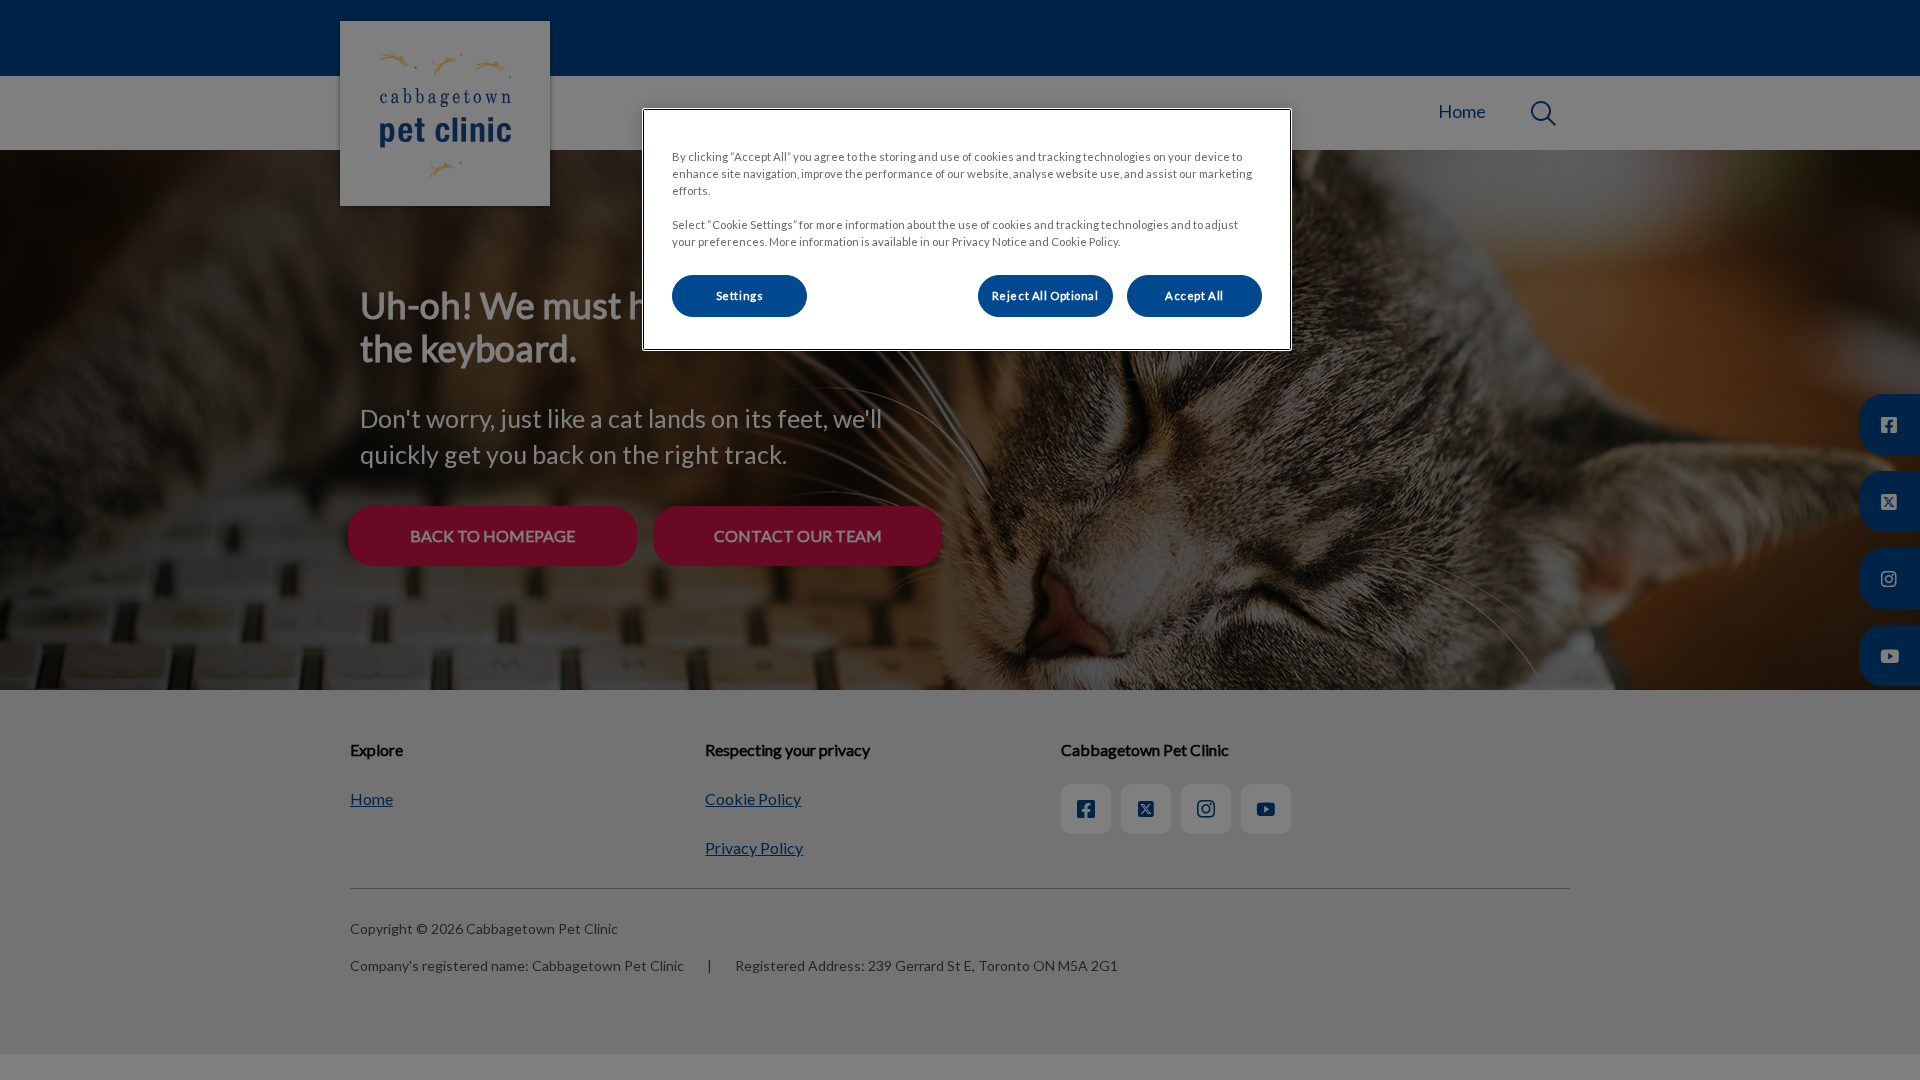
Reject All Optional (1045, 295)
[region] (967, 229)
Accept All (1194, 295)
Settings (740, 295)
